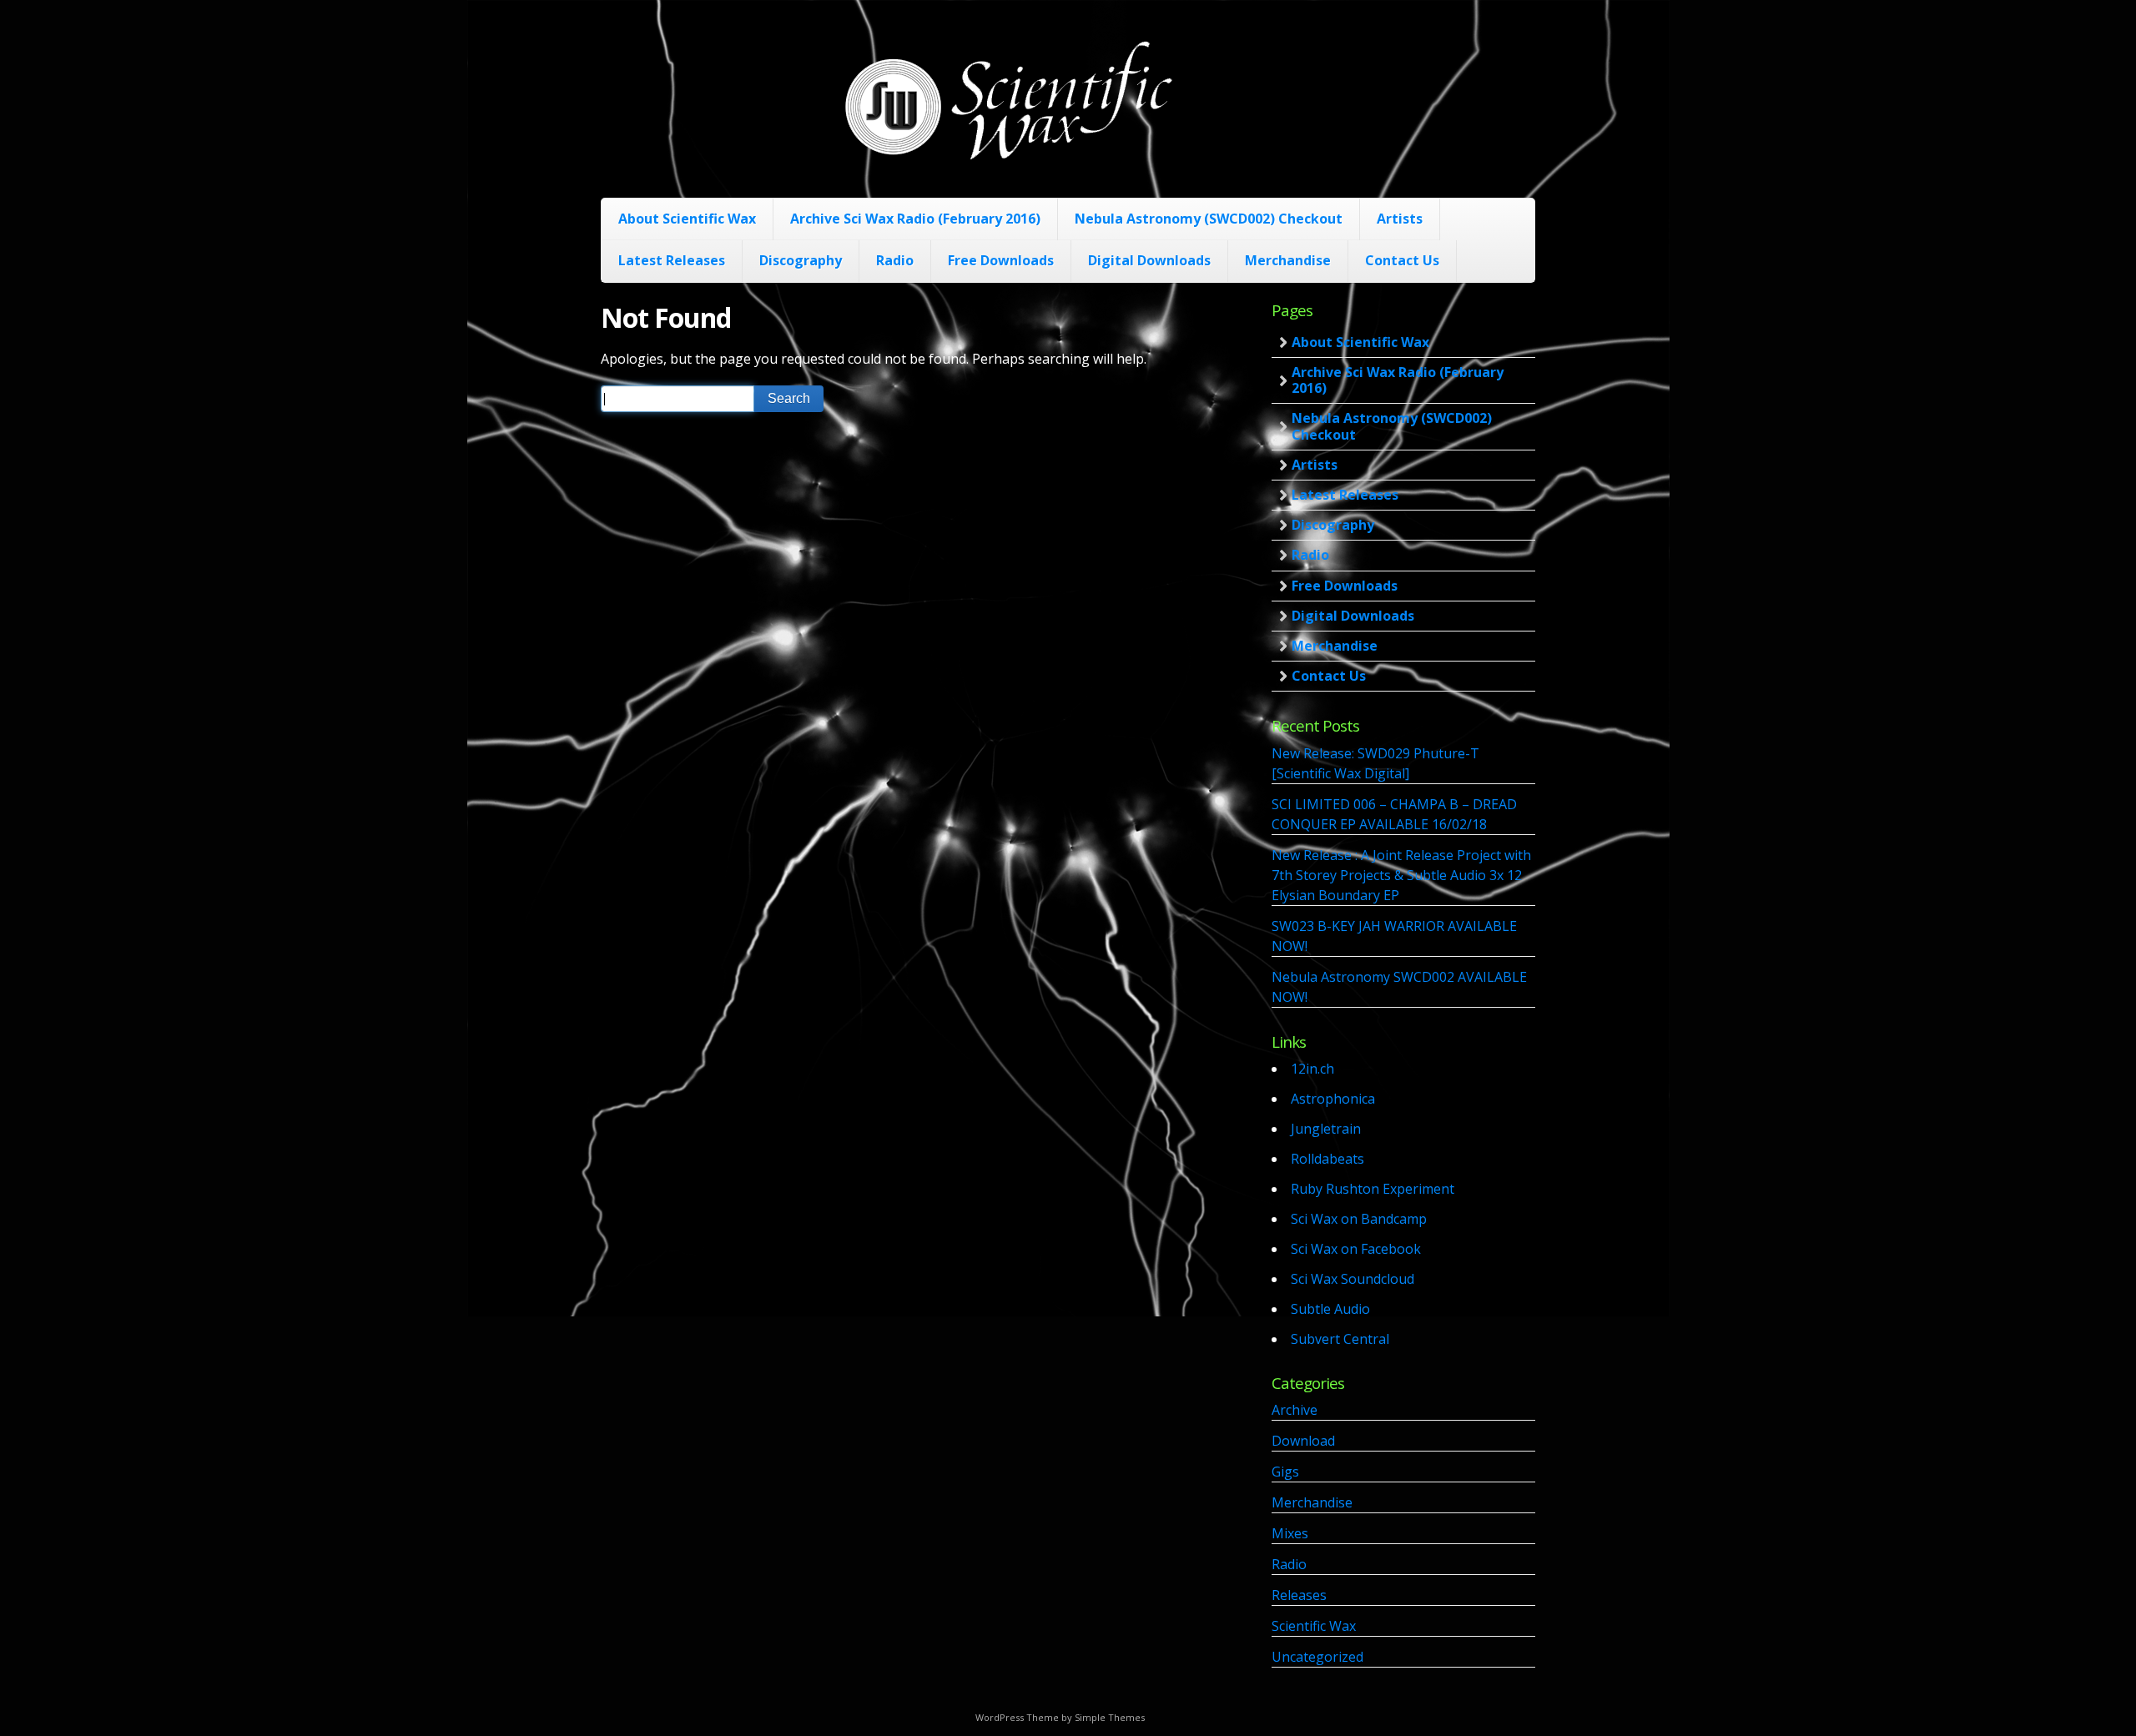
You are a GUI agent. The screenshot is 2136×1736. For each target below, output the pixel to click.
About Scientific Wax (687, 219)
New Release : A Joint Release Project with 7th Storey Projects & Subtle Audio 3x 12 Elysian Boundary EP (1401, 875)
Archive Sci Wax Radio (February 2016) (915, 219)
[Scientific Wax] (1008, 158)
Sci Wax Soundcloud (1353, 1279)
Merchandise (1288, 260)
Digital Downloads (1149, 260)
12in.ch (1312, 1069)
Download (1303, 1441)
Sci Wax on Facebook (1356, 1249)
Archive (1295, 1410)
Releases (1299, 1595)
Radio (895, 260)
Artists (1400, 219)
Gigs (1285, 1472)
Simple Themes (1110, 1717)
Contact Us (1402, 260)
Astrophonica (1333, 1099)
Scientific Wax (1314, 1626)
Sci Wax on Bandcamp (1359, 1219)
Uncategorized (1317, 1657)
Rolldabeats (1327, 1159)
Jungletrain (1326, 1129)
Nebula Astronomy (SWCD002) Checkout (1209, 219)
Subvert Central (1340, 1339)
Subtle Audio (1330, 1309)
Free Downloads (1001, 260)
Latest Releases (672, 260)
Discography (801, 260)
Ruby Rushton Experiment (1373, 1189)
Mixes (1290, 1533)
